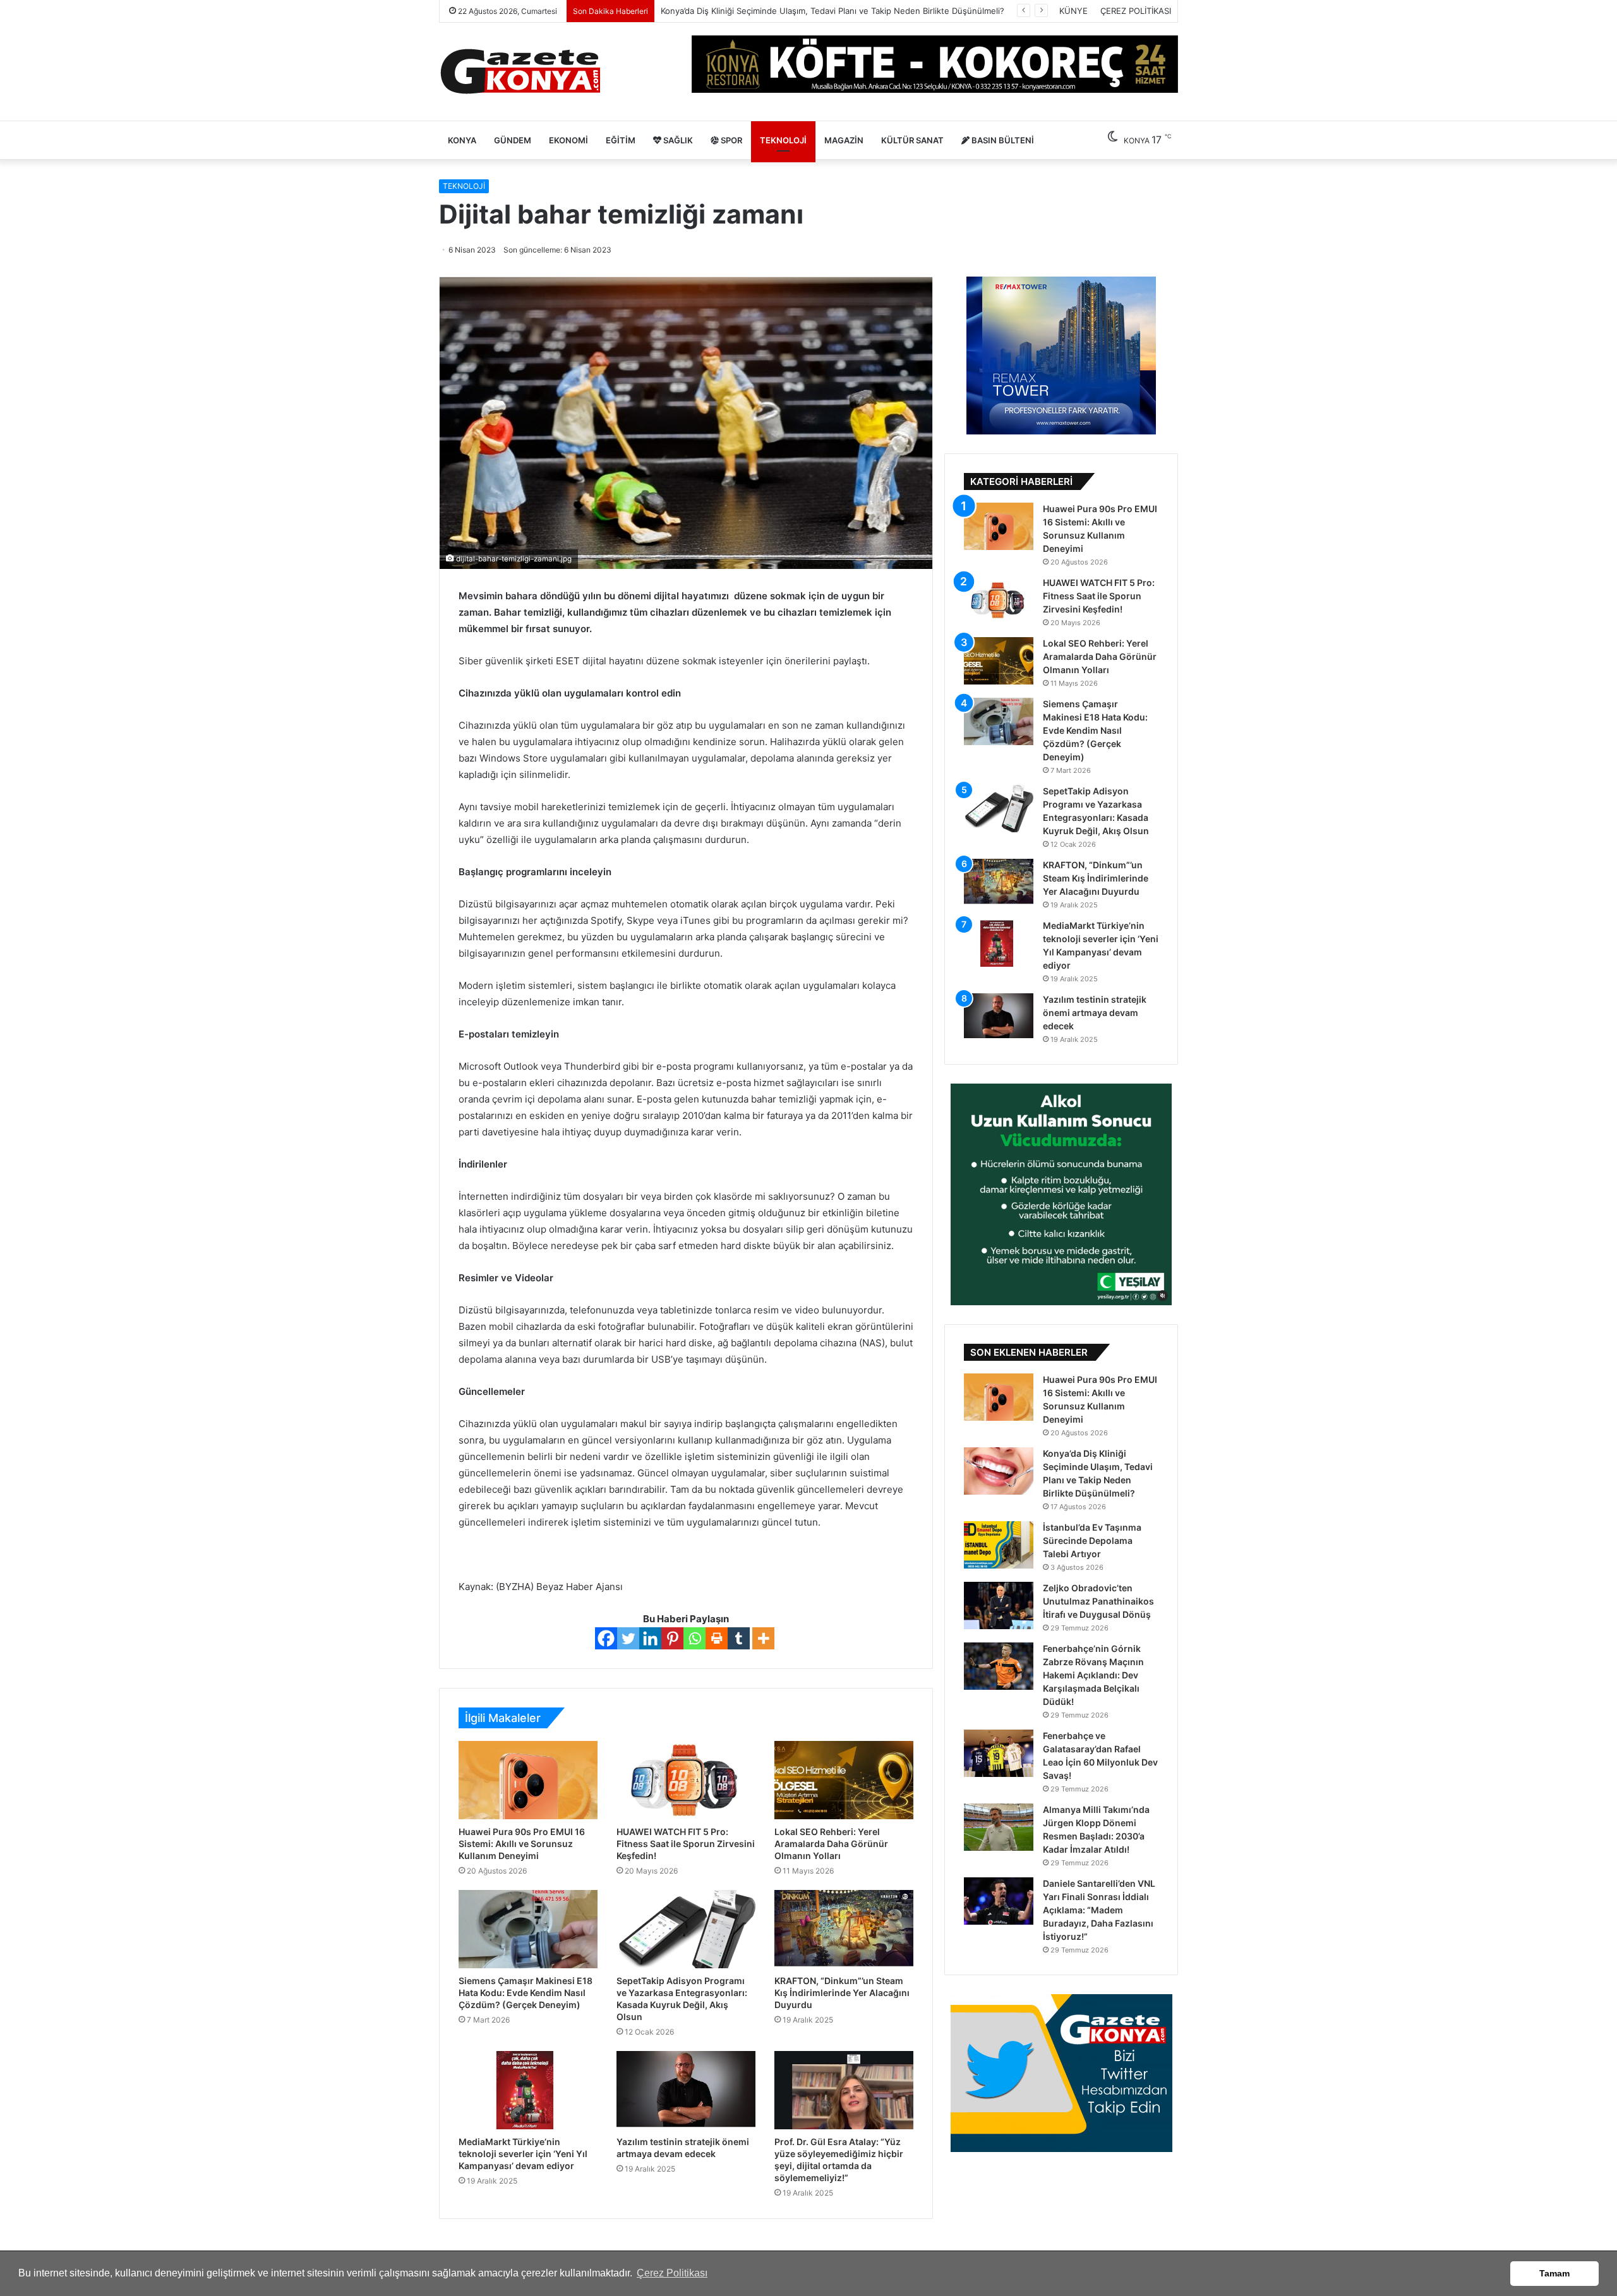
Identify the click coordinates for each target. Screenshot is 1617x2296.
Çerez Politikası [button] (672, 2273)
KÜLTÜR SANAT (912, 140)
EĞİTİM (621, 140)
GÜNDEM (513, 140)
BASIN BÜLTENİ (1002, 140)
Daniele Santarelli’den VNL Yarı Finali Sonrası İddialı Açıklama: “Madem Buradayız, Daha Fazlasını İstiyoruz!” (1099, 1910)
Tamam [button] (1554, 2273)
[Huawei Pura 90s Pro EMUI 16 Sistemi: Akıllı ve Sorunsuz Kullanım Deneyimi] (528, 1780)
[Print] (717, 1638)
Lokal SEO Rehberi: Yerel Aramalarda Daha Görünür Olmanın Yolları (831, 1844)
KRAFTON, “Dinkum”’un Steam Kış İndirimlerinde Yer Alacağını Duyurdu (842, 1993)
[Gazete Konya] (520, 72)
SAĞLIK (677, 140)
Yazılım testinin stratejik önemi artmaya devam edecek (1095, 1013)
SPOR (730, 140)
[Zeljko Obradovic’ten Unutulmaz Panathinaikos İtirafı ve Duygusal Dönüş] (999, 1605)
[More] (763, 1638)
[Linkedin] (650, 1638)
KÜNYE (1073, 11)
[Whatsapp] (694, 1638)
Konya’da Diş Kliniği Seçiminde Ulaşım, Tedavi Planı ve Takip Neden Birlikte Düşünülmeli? (833, 11)
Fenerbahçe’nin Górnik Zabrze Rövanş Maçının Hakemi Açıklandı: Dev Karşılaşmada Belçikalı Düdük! (1093, 1675)
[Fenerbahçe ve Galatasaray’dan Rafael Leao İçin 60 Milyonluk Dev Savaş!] (999, 1753)
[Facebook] (606, 1638)
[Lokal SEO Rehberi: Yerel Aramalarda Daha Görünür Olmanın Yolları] (844, 1780)
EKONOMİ (568, 140)
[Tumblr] (739, 1638)
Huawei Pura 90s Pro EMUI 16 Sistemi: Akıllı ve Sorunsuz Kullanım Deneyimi (522, 1844)
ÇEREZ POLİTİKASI (1136, 11)
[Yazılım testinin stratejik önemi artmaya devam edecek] (686, 2090)
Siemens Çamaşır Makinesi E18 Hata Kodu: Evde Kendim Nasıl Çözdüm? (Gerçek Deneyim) (526, 1993)
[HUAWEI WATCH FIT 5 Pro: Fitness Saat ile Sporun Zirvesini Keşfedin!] (686, 1780)
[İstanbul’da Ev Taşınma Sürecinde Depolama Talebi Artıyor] (999, 1545)
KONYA (462, 140)
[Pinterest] (672, 1638)
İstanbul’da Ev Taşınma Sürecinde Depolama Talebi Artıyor (1092, 1540)
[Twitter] (628, 1638)
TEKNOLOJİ (783, 140)
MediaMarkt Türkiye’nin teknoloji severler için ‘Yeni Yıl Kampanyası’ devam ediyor (523, 2154)
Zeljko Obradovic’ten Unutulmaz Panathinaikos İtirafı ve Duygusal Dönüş (1098, 1601)
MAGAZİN (844, 140)
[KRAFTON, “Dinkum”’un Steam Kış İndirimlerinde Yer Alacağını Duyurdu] (844, 1929)
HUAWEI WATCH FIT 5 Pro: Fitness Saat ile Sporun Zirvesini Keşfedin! (686, 1844)
